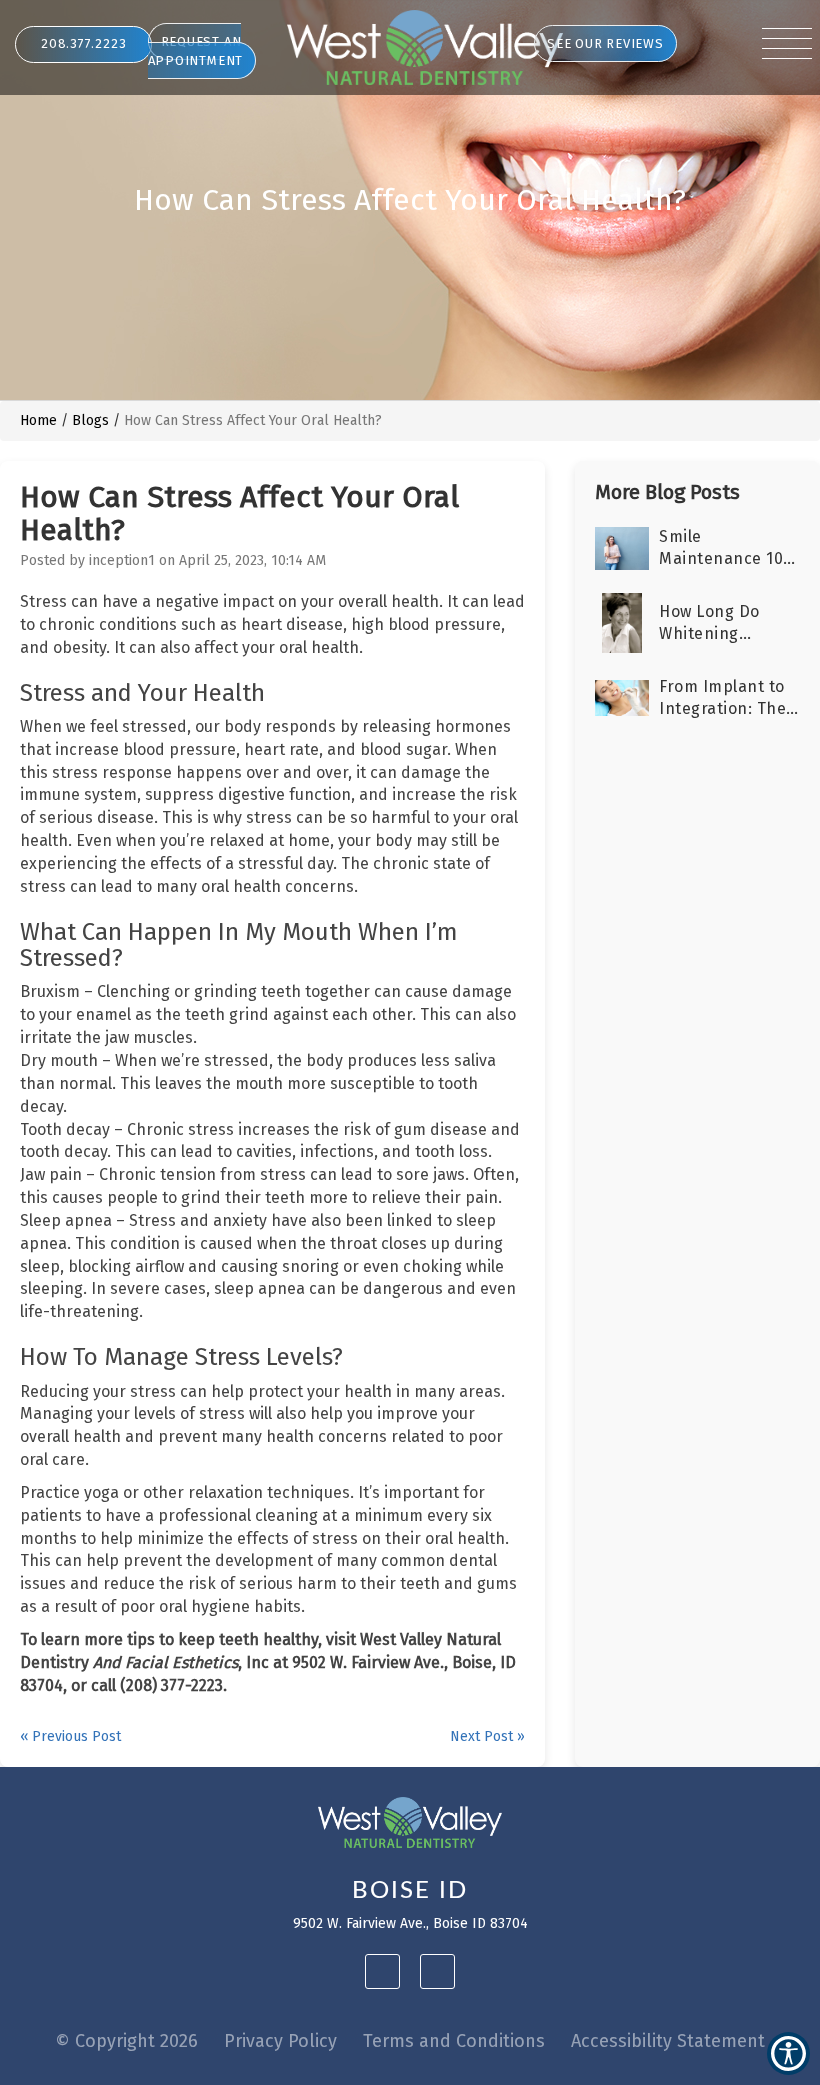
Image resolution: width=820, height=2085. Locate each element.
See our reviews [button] (605, 43)
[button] (425, 47)
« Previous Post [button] (70, 1736)
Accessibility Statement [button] (668, 2041)
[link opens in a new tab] (382, 1971)
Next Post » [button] (487, 1736)
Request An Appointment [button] (196, 51)
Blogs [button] (90, 420)
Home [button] (38, 420)
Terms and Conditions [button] (454, 2041)
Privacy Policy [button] (280, 2041)
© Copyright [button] (126, 2041)
